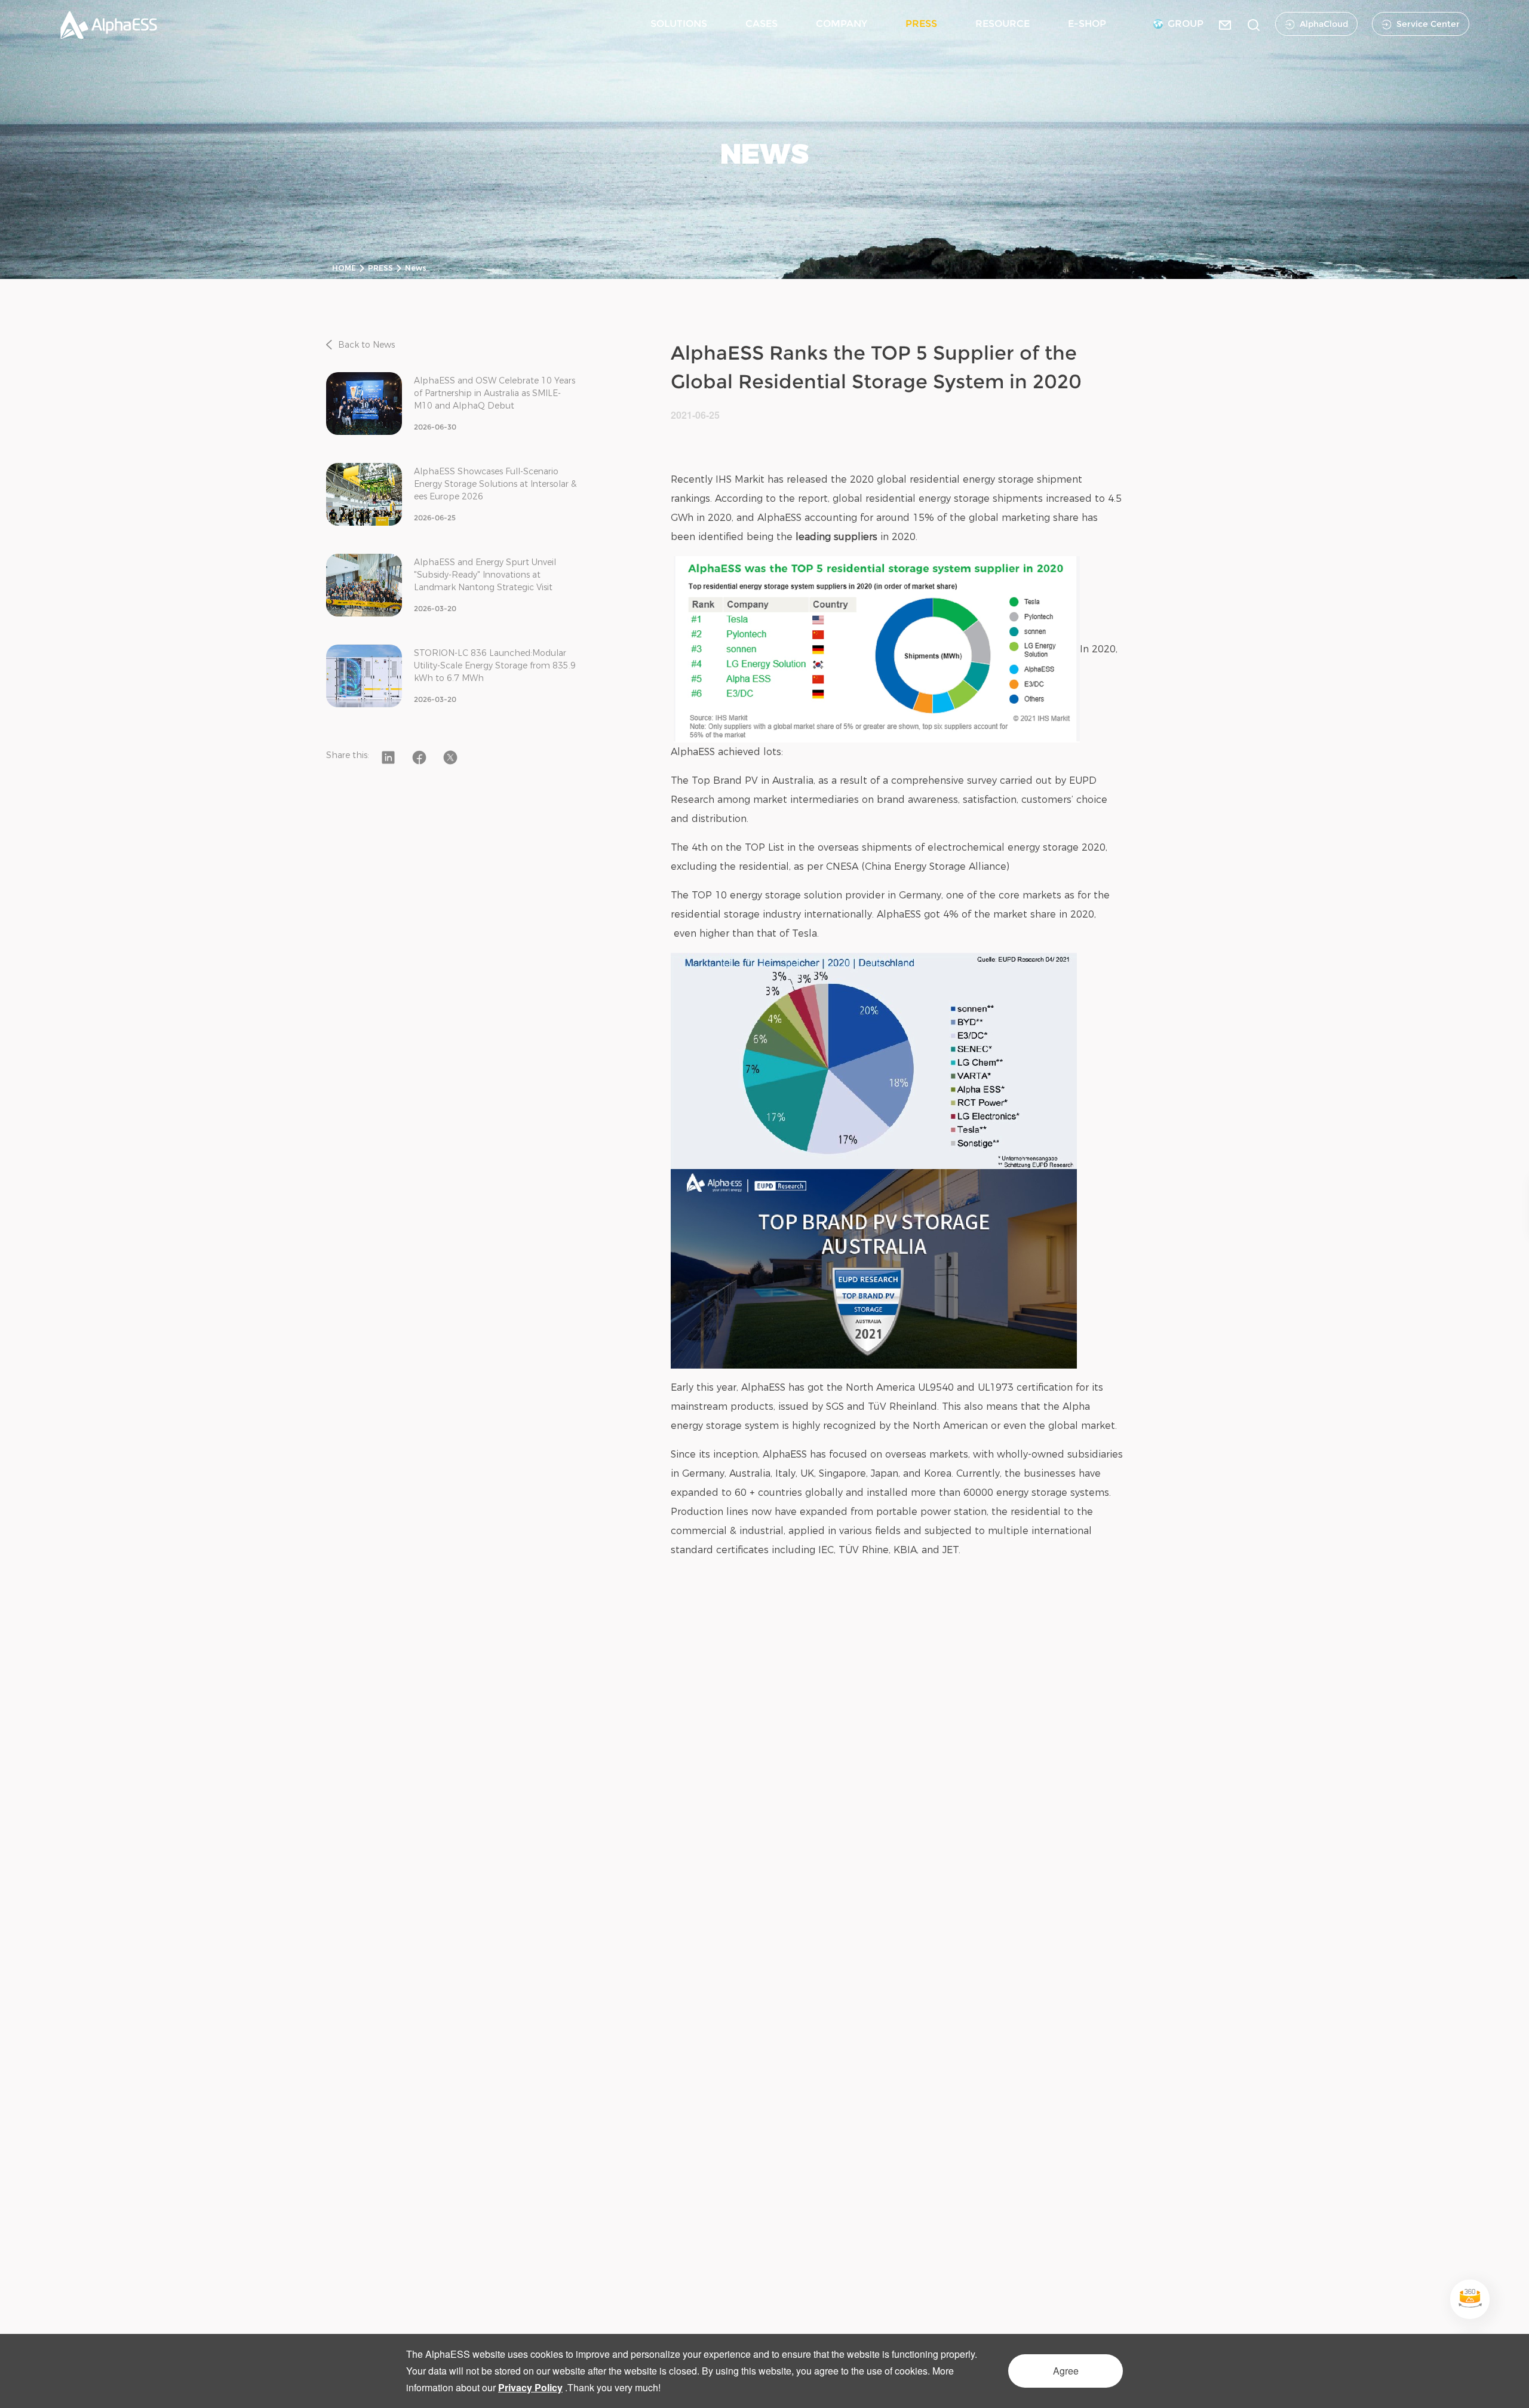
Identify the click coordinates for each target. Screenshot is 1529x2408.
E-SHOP (1087, 24)
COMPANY (842, 24)
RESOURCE (1003, 24)
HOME (344, 268)
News (416, 268)
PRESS (921, 24)
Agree (1066, 2371)
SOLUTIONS (679, 24)
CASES (762, 24)
